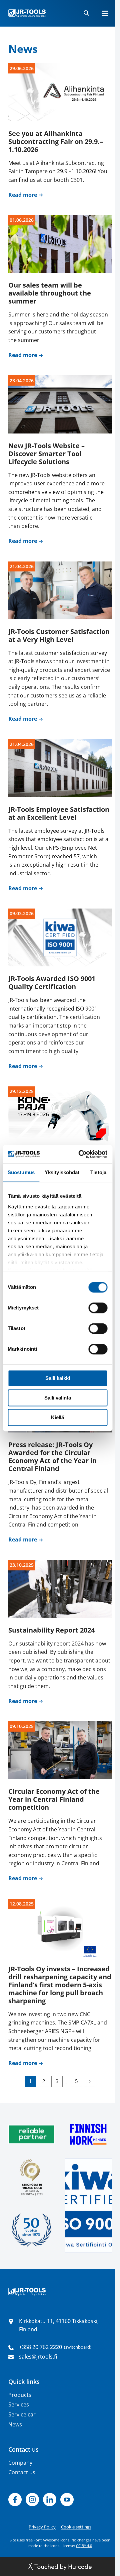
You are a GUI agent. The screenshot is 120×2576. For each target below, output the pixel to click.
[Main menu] (105, 13)
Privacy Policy (42, 2527)
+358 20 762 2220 (40, 2347)
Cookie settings (76, 2527)
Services (19, 2404)
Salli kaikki (58, 1378)
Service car (22, 2414)
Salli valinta (58, 1398)
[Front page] (27, 13)
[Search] (86, 13)
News (15, 2424)
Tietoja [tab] (98, 1172)
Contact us (22, 2472)
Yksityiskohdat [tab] (62, 1172)
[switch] (98, 1308)
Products (20, 2395)
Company (20, 2463)
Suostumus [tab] (21, 1172)
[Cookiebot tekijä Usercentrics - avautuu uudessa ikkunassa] (80, 1154)
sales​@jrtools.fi (38, 2357)
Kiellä (57, 1417)
